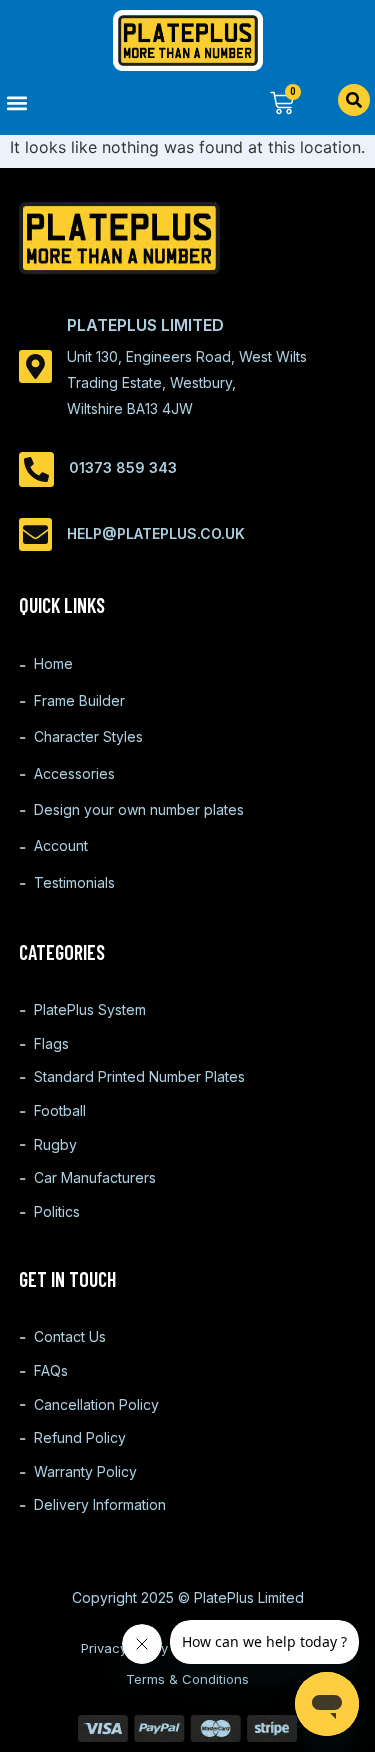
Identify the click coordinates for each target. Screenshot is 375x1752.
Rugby (55, 1144)
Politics (57, 1211)
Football (60, 1110)
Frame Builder (79, 700)
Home (53, 663)
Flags (51, 1043)
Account (61, 845)
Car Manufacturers (95, 1177)
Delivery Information (100, 1504)
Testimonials (74, 882)
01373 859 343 (123, 467)
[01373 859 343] (36, 469)
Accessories (74, 773)
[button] (94, 102)
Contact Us (70, 1336)
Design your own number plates (139, 809)
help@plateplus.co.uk (156, 533)
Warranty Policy (85, 1471)
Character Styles (88, 736)
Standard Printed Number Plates (139, 1076)
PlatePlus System (90, 1009)
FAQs (51, 1370)
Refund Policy (80, 1437)
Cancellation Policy (96, 1404)
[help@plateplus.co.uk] (35, 534)
